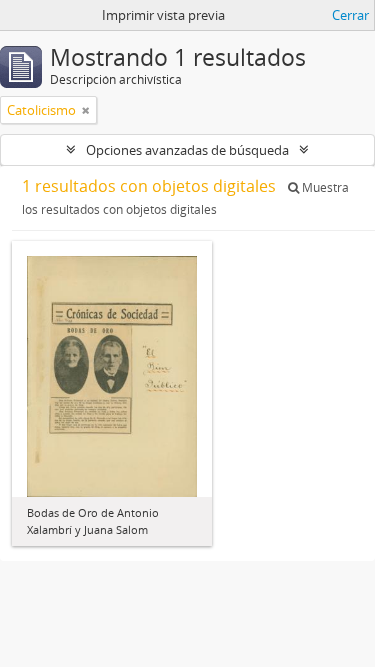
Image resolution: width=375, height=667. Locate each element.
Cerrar (350, 15)
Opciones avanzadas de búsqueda (187, 150)
